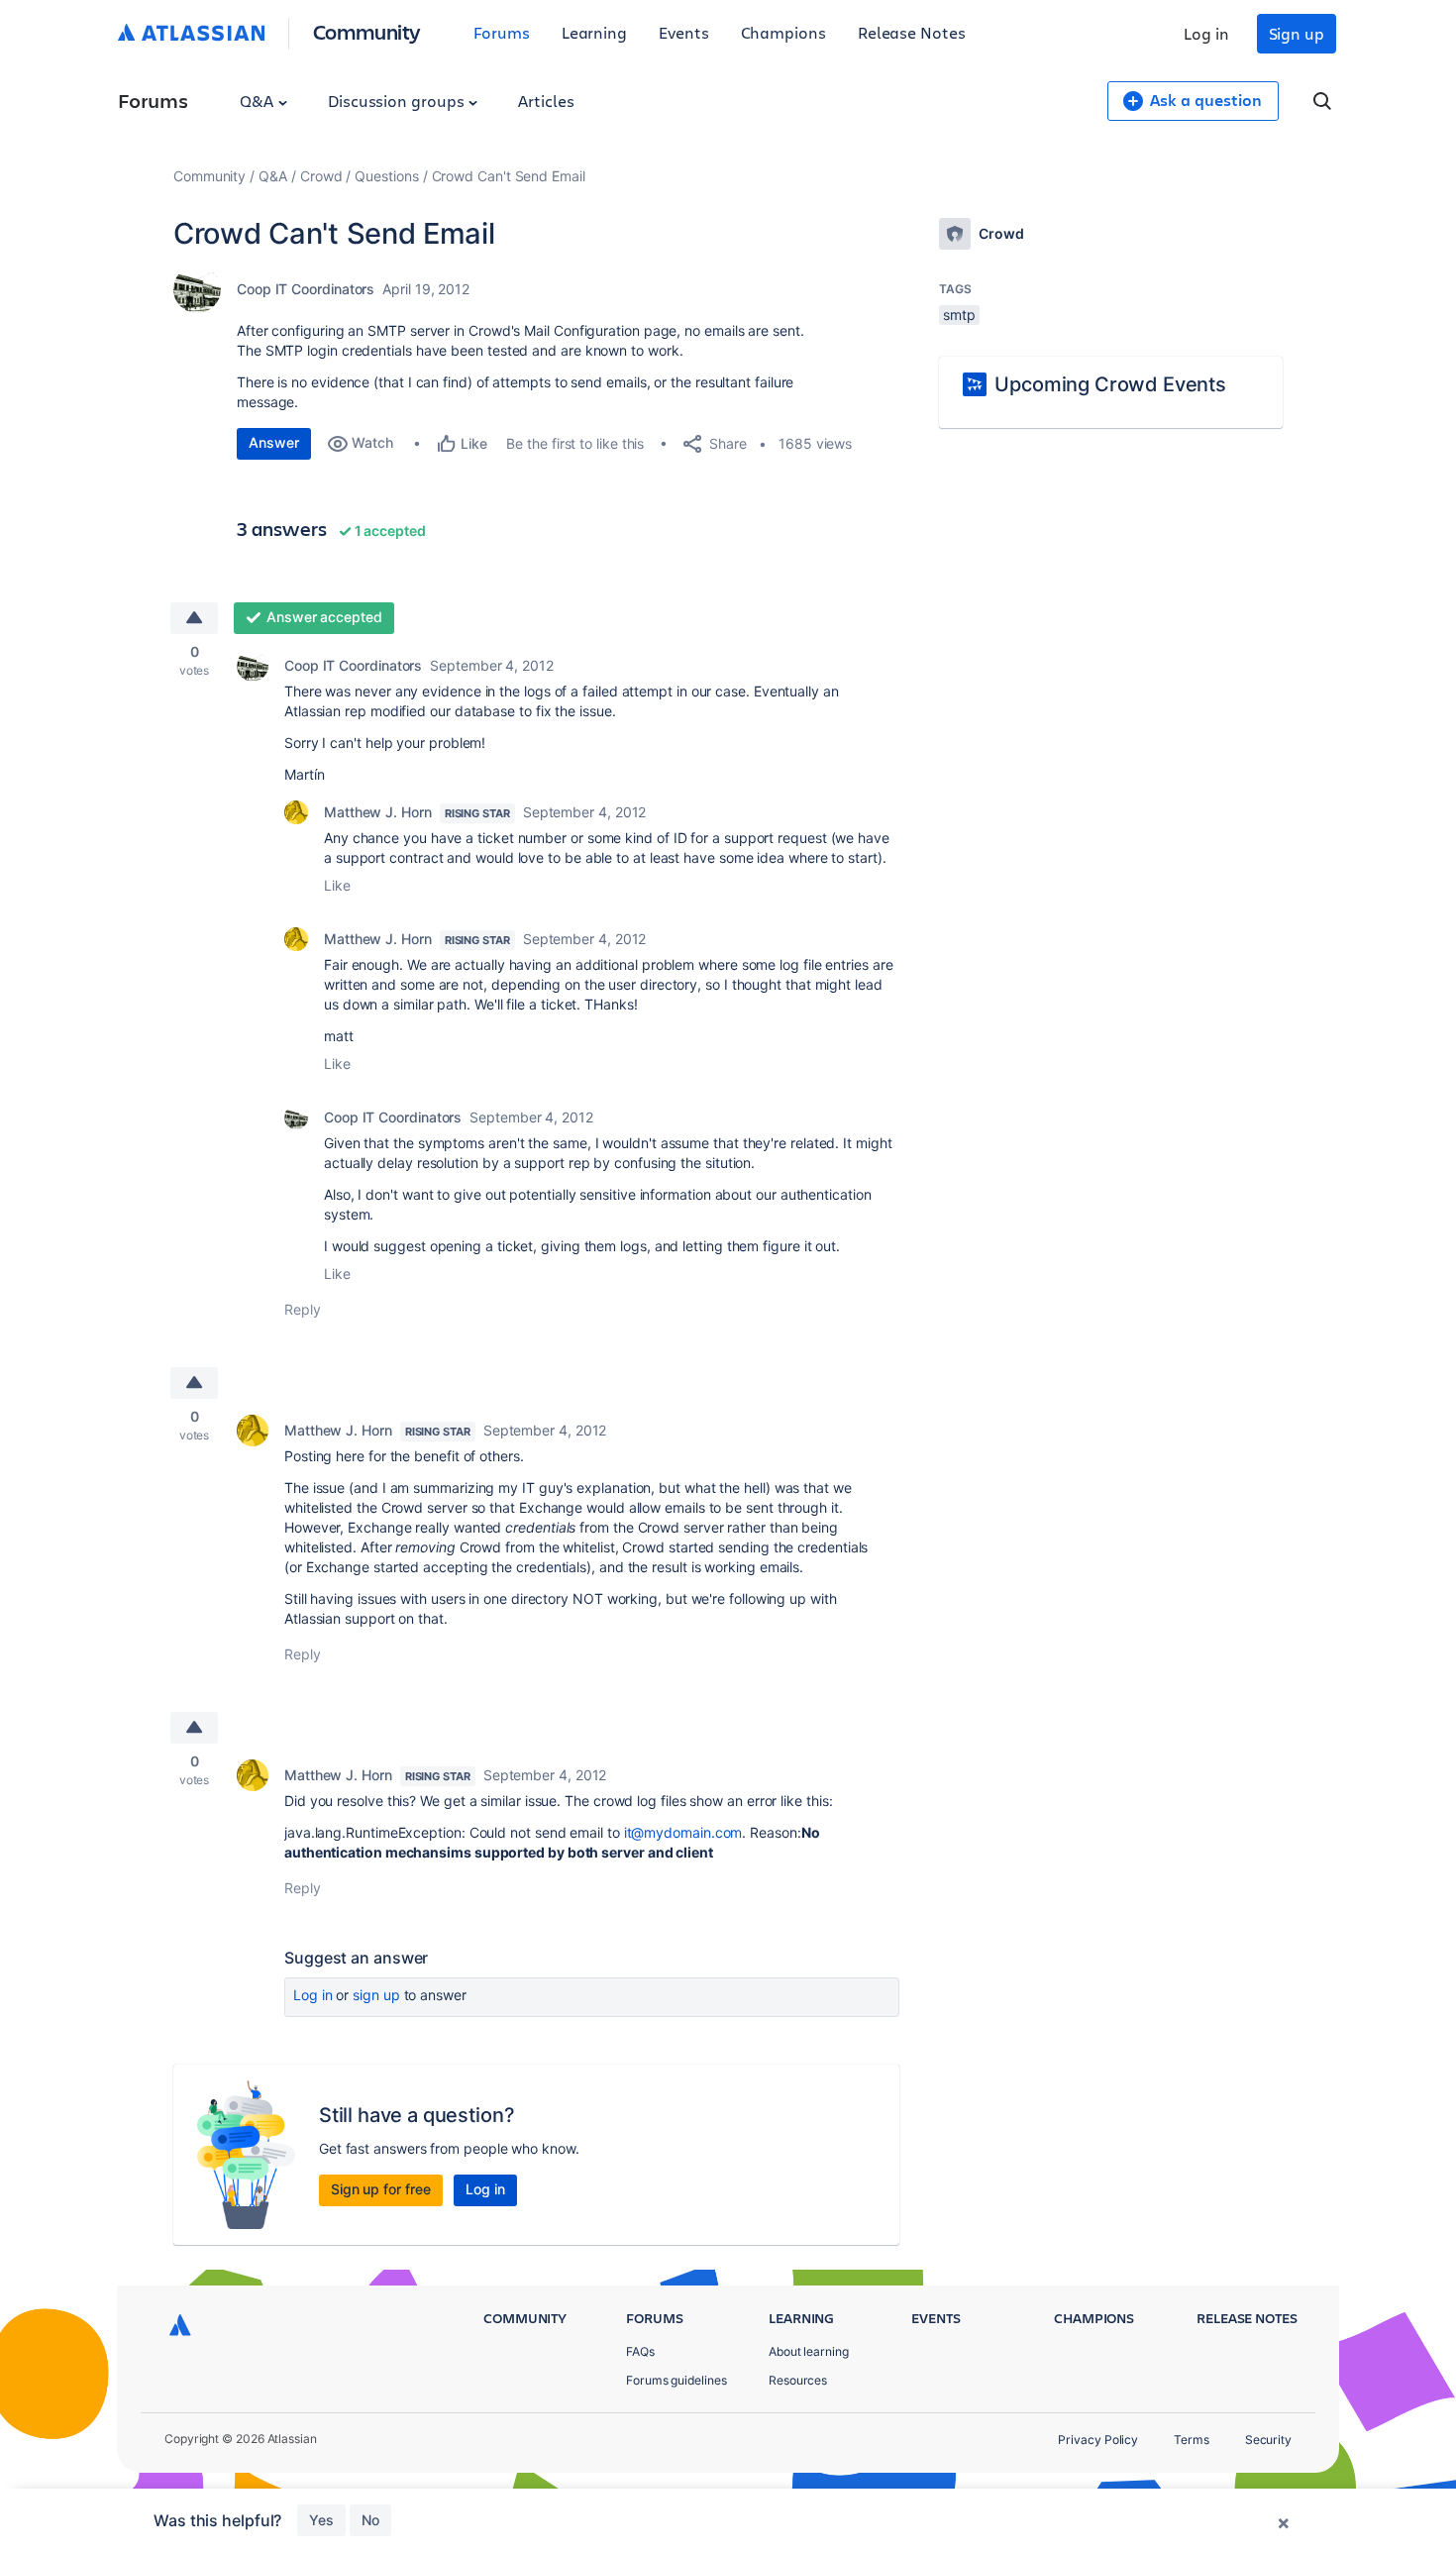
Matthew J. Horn (378, 812)
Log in (1206, 33)
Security (1268, 2440)
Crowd (321, 176)
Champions (783, 32)
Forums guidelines (676, 2380)
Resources (798, 2380)
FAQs (640, 2351)
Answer (274, 442)
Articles (546, 101)
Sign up (1297, 33)
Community (367, 31)
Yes (321, 2520)
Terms (1192, 2440)
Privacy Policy (1098, 2440)
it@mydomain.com (683, 1832)
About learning (809, 2351)
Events (684, 32)
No (370, 2520)
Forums (502, 32)
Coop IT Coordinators (306, 289)
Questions (386, 176)
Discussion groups (398, 101)
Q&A (259, 101)
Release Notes (912, 32)
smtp (959, 315)
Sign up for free (381, 2189)
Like (337, 885)
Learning (594, 32)
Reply (303, 1309)
